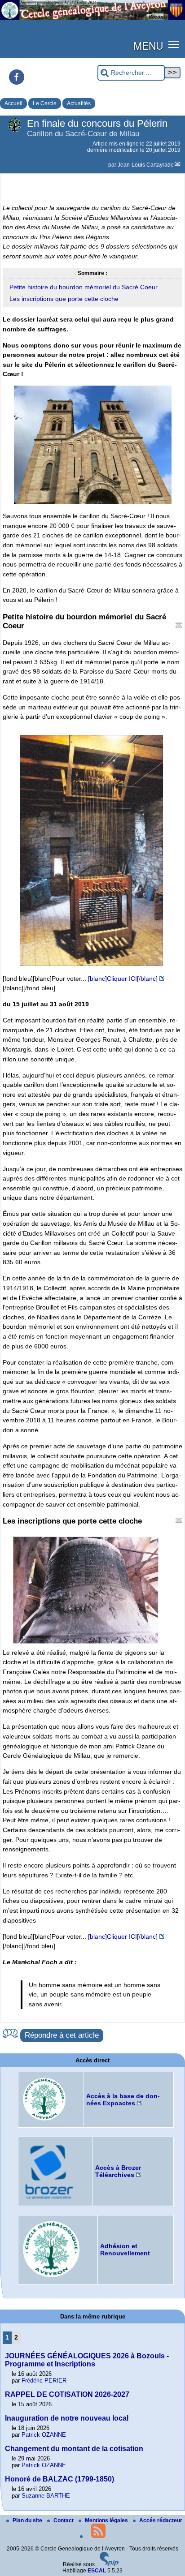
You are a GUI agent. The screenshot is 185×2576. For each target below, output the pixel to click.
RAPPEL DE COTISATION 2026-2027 (67, 2394)
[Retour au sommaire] (179, 625)
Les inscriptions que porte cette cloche (64, 299)
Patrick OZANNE (44, 2435)
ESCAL (97, 2571)
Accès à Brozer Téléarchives (118, 2171)
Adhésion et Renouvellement (125, 2250)
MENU (148, 45)
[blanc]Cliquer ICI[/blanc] (123, 979)
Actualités (79, 103)
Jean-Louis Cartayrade (146, 165)
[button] (174, 44)
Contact (64, 2520)
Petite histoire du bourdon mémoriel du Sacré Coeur (84, 287)
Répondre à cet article (62, 2035)
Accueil (13, 103)
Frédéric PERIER (44, 2381)
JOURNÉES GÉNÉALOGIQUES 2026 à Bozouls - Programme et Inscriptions (87, 2360)
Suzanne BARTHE (46, 2496)
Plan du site (28, 2520)
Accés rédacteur (161, 2520)
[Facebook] (17, 77)
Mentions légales (107, 2520)
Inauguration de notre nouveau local (67, 2418)
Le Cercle (45, 103)
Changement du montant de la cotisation (74, 2449)
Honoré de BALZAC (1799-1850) (59, 2479)
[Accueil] (92, 18)
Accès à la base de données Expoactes (123, 2099)
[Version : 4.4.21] (109, 2564)
